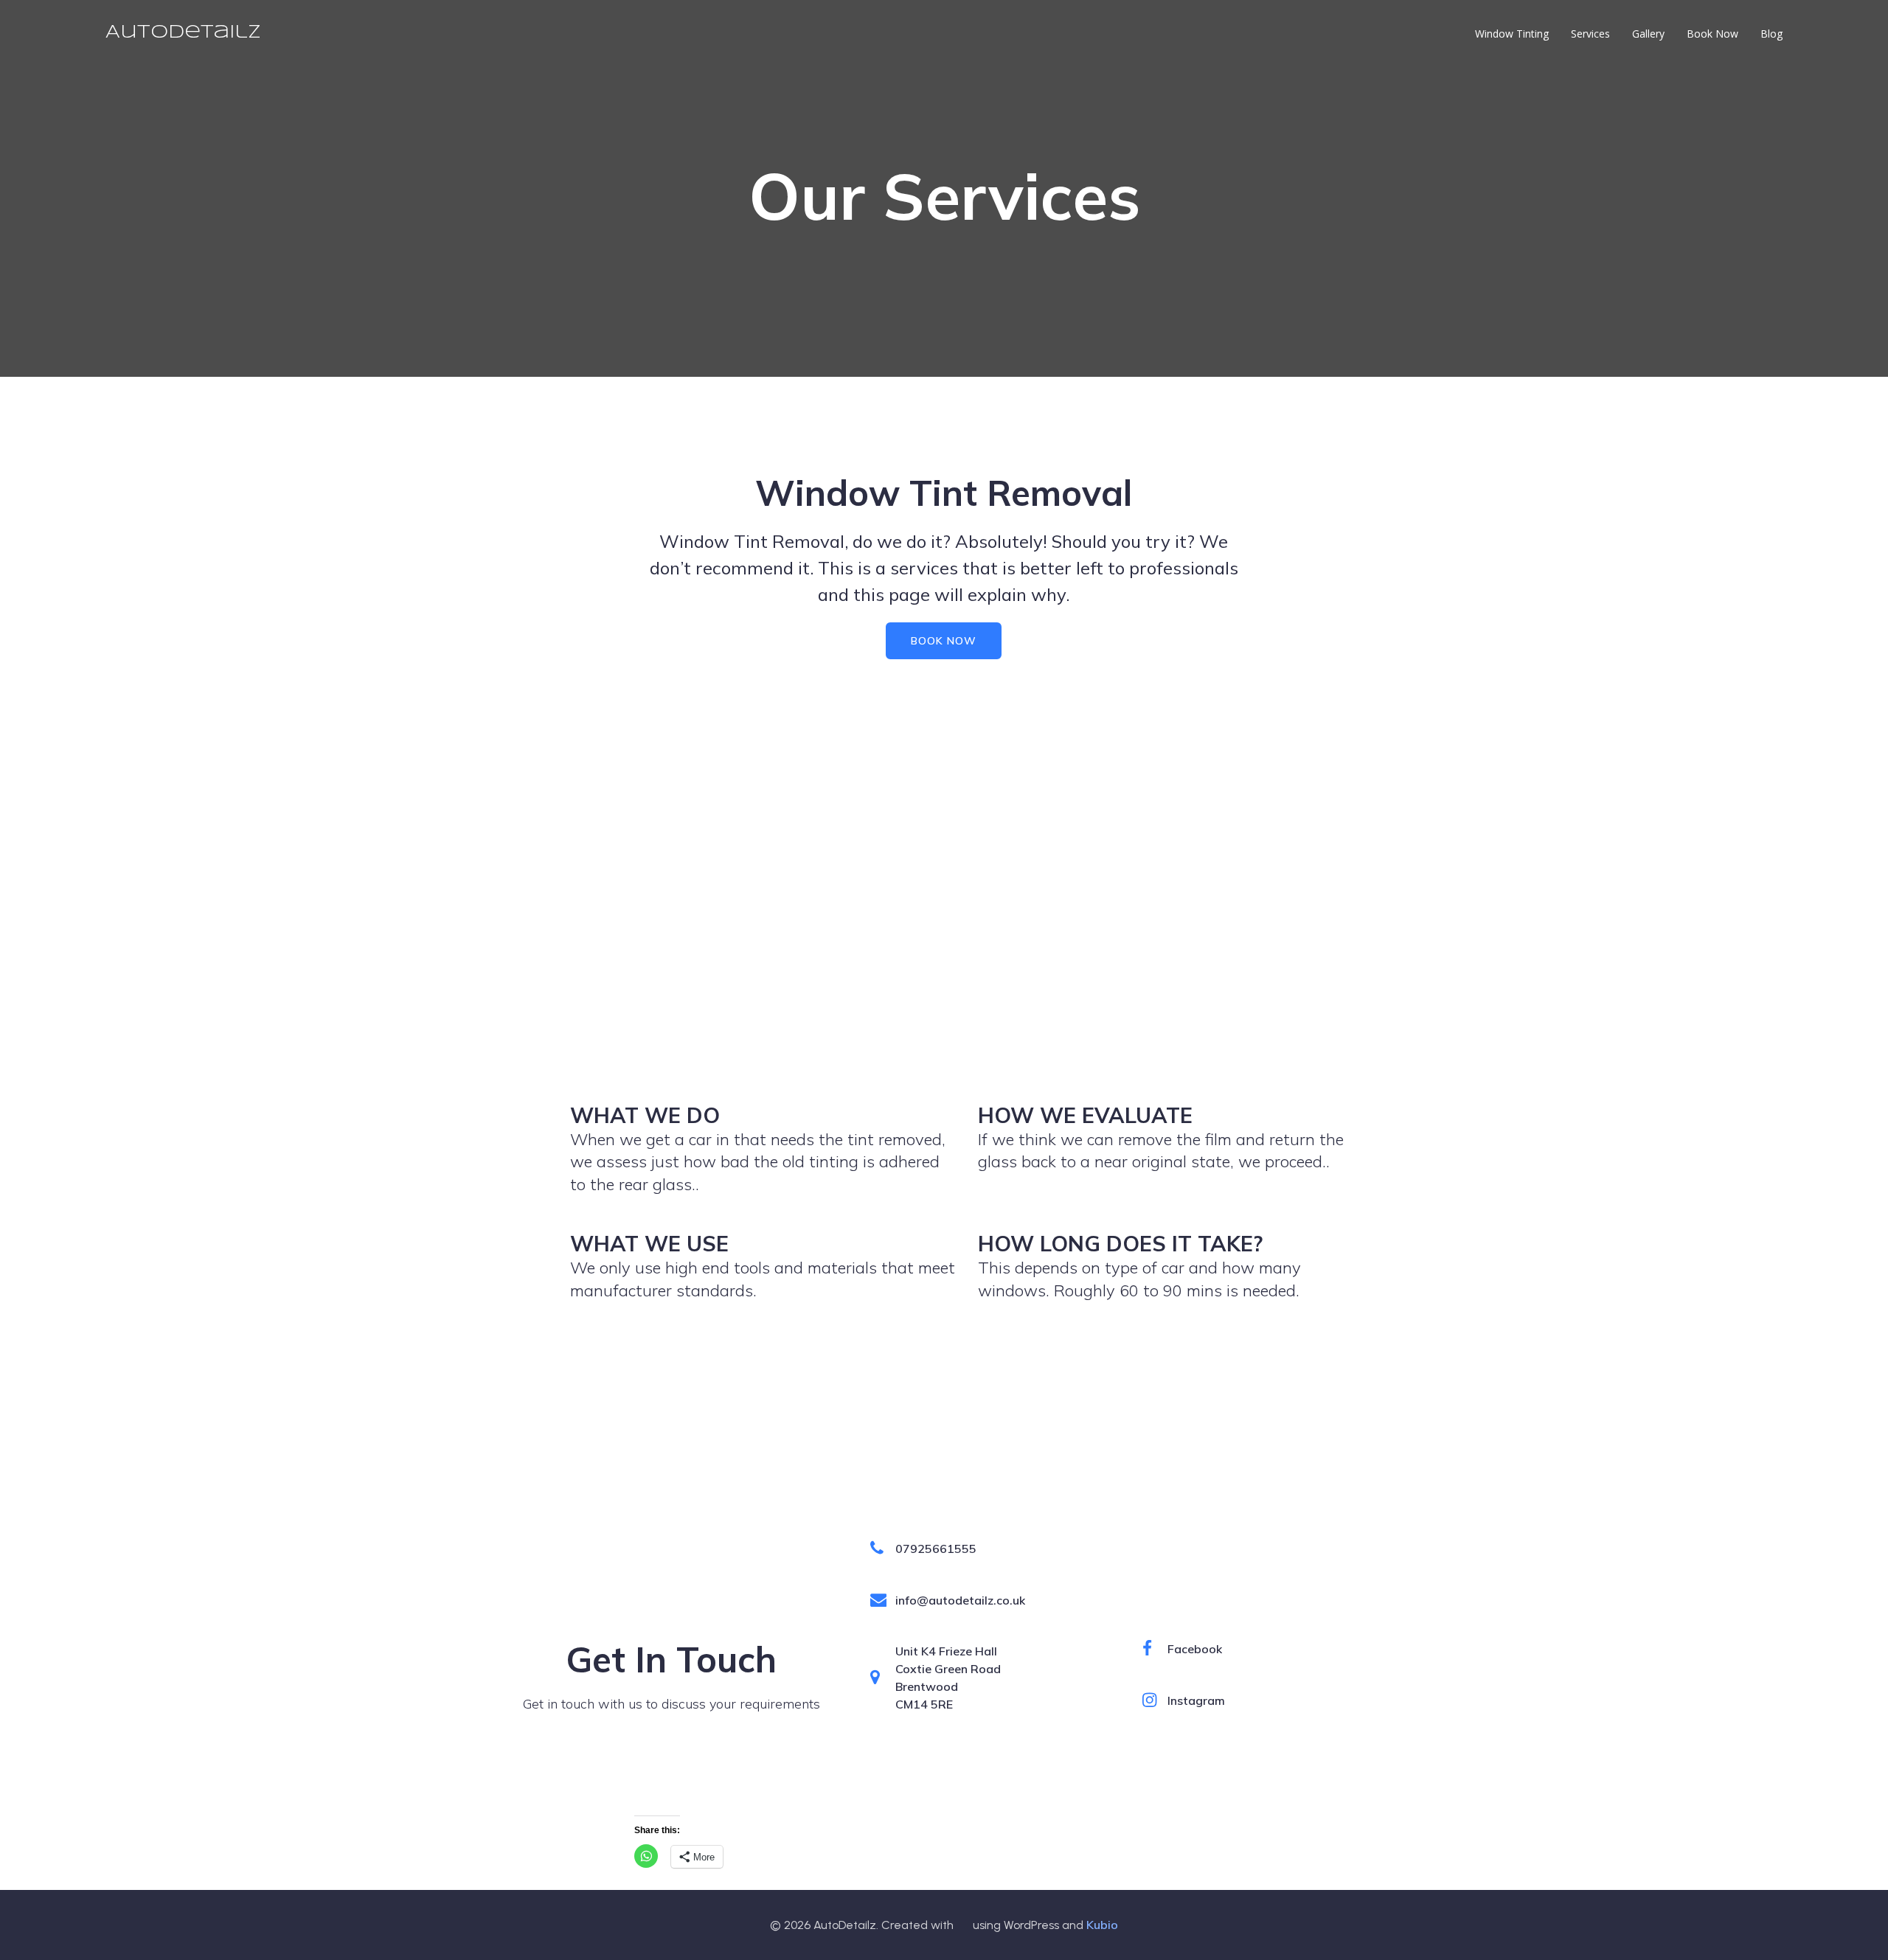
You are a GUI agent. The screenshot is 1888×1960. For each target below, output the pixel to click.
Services (1590, 34)
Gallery (1648, 34)
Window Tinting (1512, 34)
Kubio (1102, 1925)
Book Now (1712, 34)
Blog (1771, 34)
